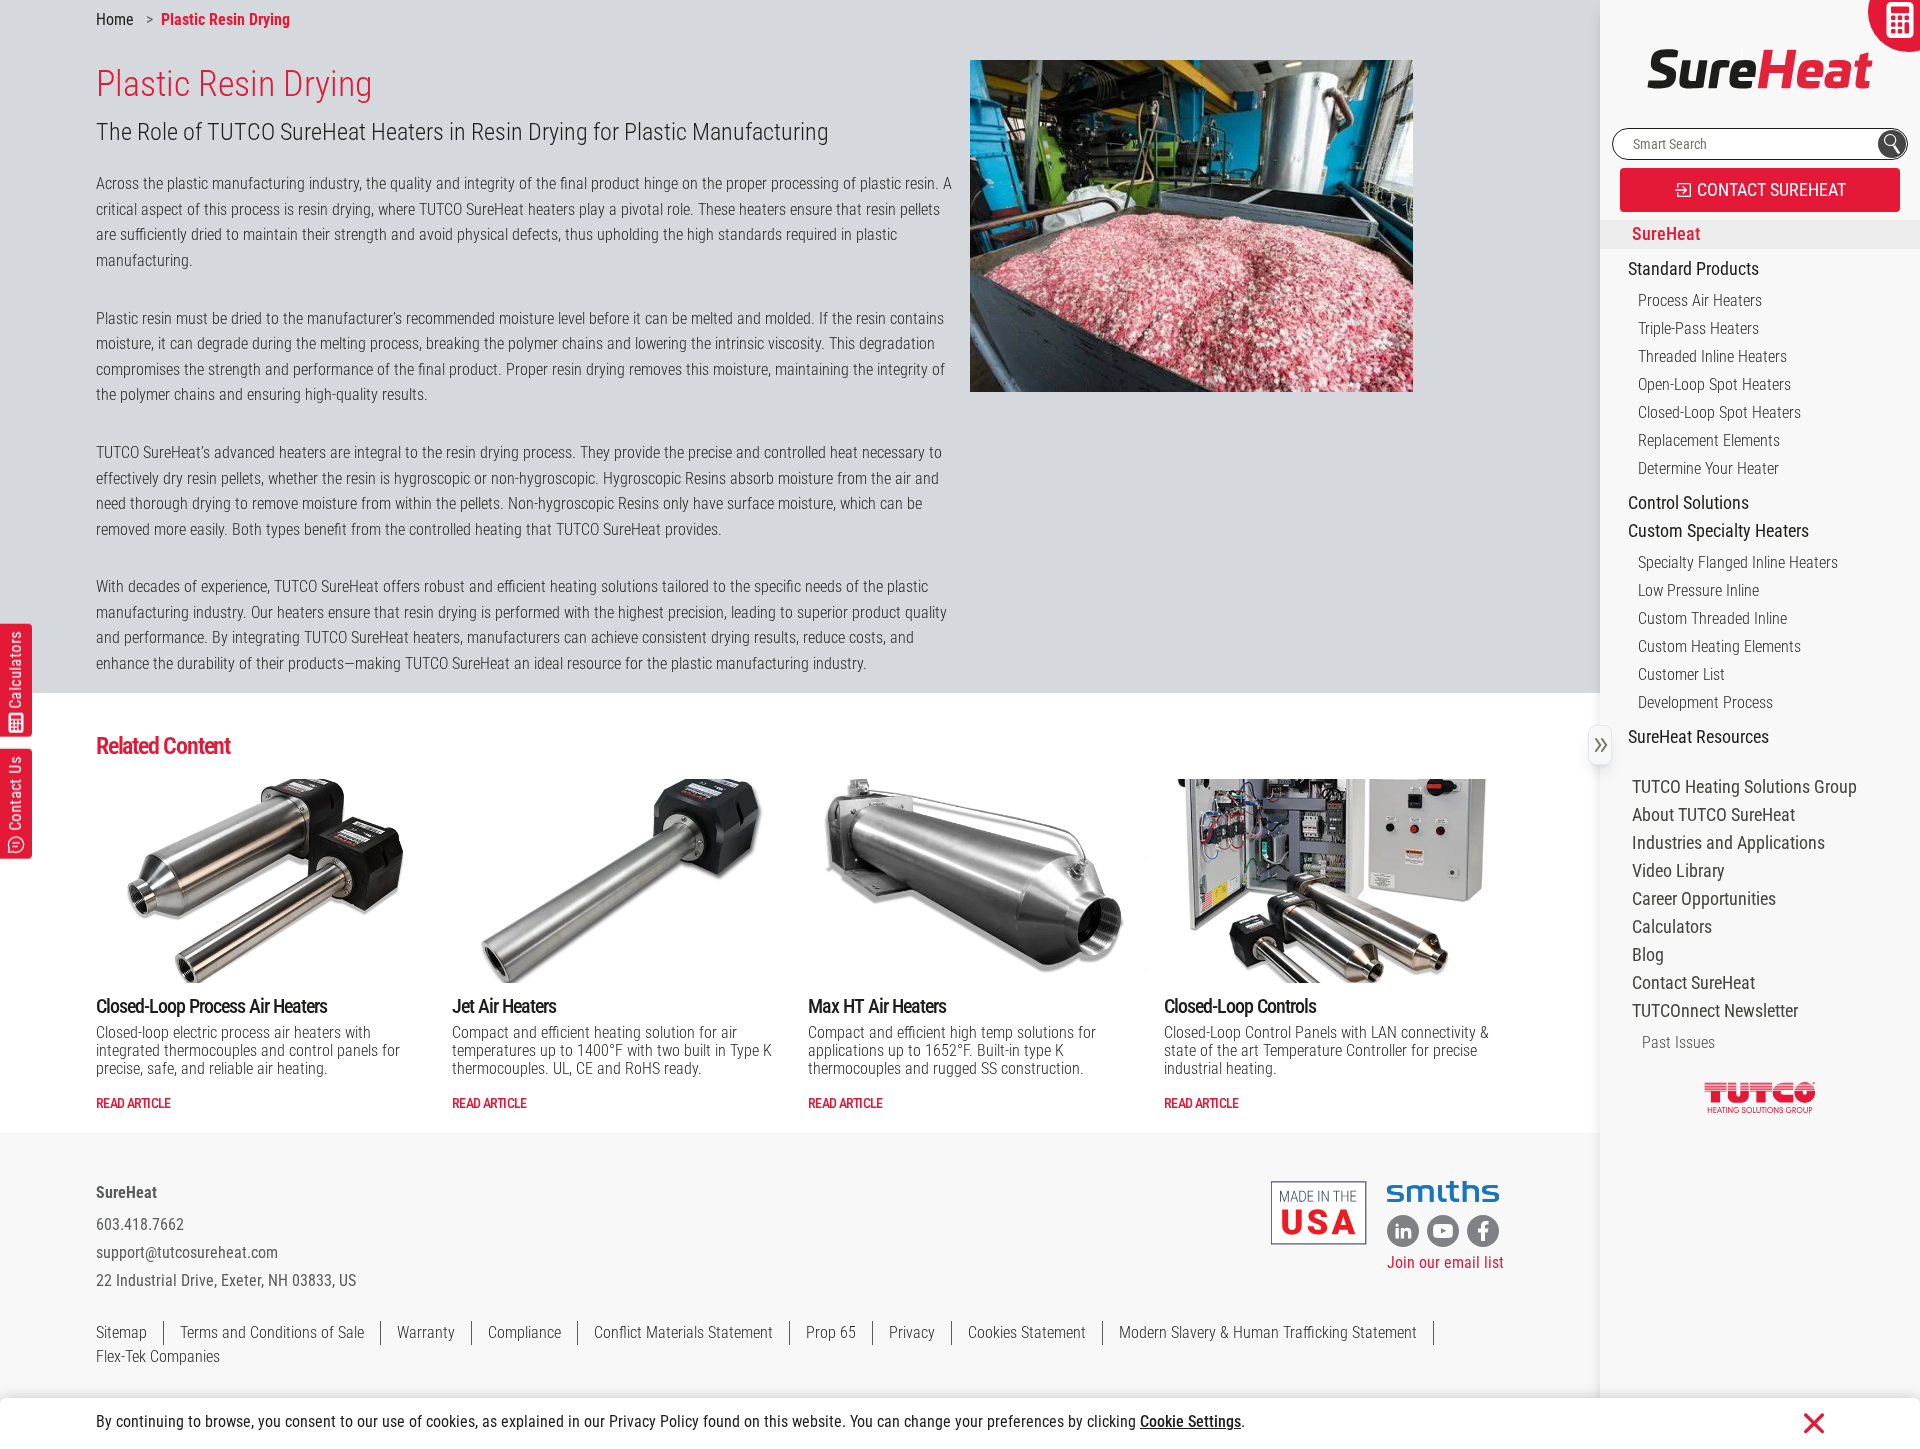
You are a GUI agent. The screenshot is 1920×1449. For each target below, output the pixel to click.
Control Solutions (1688, 503)
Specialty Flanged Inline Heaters (1738, 562)
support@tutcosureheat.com (187, 1252)
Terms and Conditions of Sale (272, 1332)
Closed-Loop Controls (1240, 1006)
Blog (1648, 955)
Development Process (1705, 702)
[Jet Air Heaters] (622, 881)
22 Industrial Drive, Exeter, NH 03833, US (226, 1280)
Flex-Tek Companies (158, 1356)
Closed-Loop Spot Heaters (1719, 412)
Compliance (524, 1332)
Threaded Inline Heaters (1712, 356)
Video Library (1678, 871)
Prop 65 (831, 1332)
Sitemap (121, 1332)
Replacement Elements (1709, 440)
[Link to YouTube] (1443, 1231)
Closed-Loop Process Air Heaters (211, 1006)
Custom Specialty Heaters (1718, 531)
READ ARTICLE (133, 1103)
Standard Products (1693, 269)
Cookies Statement (1027, 1332)
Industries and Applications (1728, 843)
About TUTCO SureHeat (1713, 815)
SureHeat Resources (1698, 737)
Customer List (1681, 674)
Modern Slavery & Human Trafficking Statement (1268, 1332)
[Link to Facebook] (1483, 1231)
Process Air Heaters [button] (1700, 300)
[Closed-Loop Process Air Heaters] (266, 881)
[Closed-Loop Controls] (1334, 881)
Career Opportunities (1704, 899)
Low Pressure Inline (1698, 590)
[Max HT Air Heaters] (978, 881)
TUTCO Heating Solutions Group (1744, 787)
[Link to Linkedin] (1403, 1231)
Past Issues (1678, 1042)
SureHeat (126, 1192)
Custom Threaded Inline (1712, 618)
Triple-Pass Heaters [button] (1698, 328)
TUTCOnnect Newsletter (1715, 1011)
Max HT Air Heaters (877, 1006)
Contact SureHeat (1693, 983)
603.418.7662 (140, 1224)
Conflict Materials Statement (683, 1332)
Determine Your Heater (1708, 468)
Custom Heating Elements (1719, 646)
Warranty (426, 1332)
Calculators (1672, 927)
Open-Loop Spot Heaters (1714, 384)
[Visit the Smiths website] (1443, 1192)
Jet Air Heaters (504, 1006)
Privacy (912, 1332)
